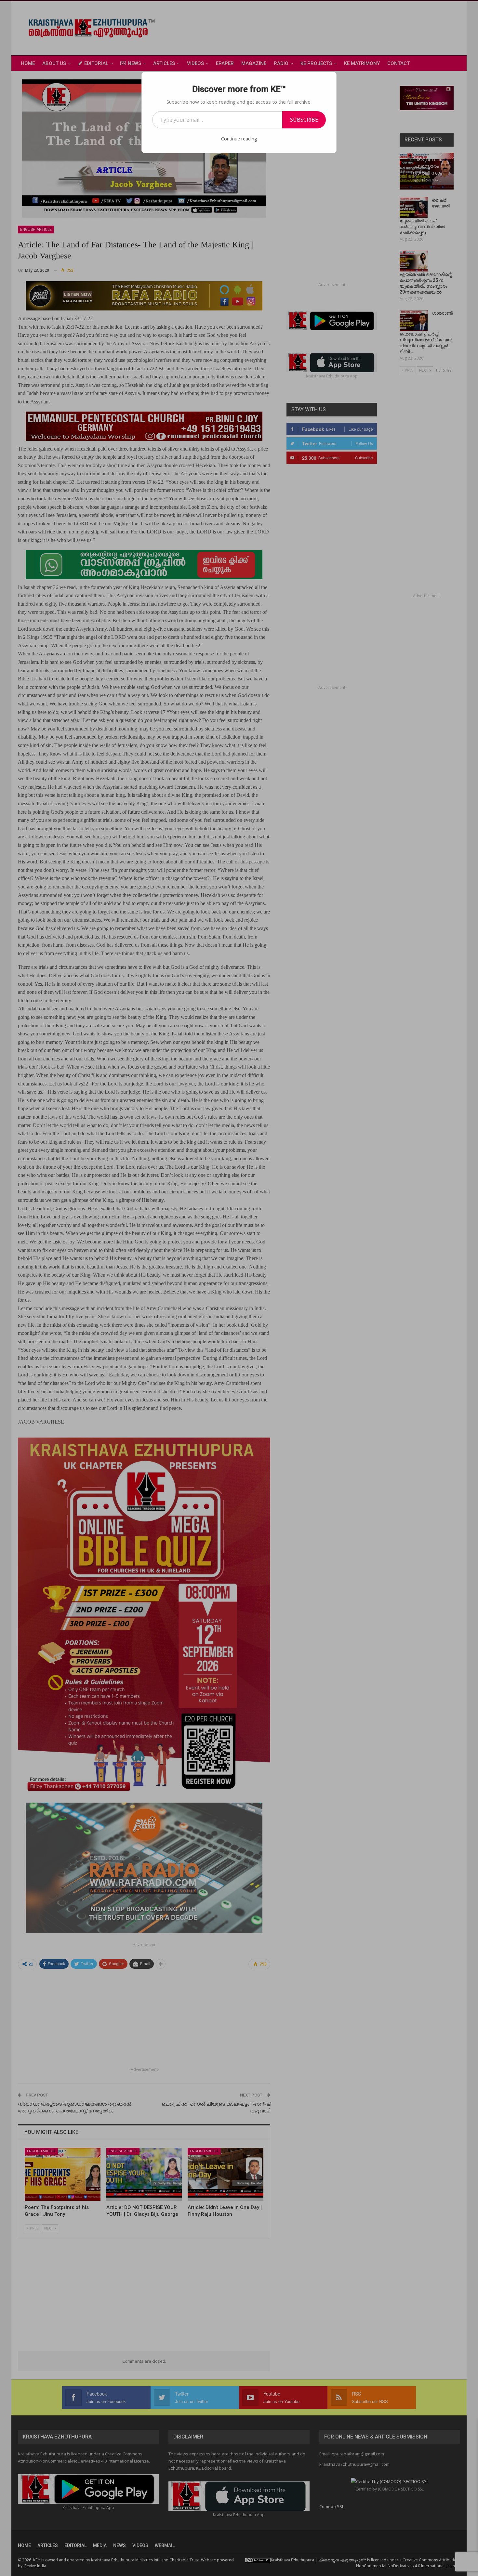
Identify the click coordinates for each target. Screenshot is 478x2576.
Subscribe (304, 120)
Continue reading (239, 139)
